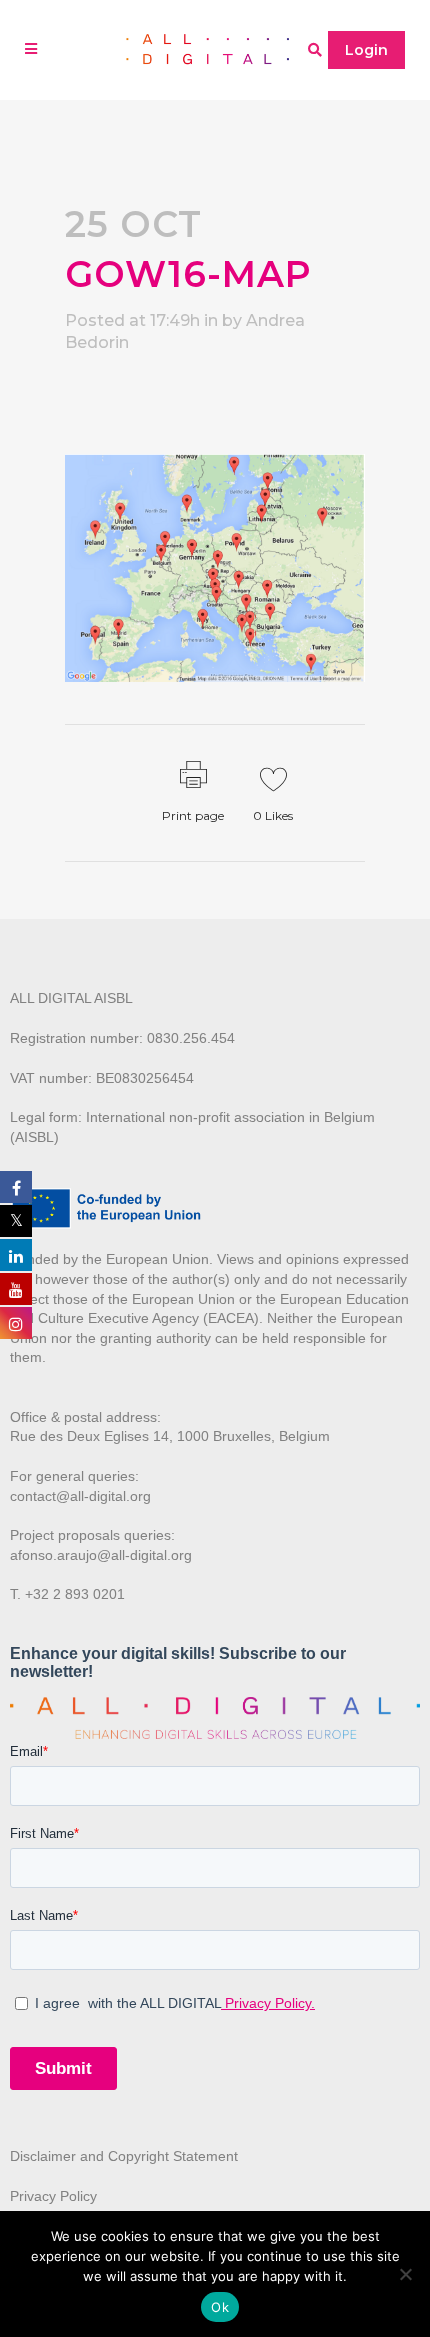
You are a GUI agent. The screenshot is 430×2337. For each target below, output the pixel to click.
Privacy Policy (53, 2196)
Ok (220, 2307)
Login (366, 50)
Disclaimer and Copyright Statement (124, 2156)
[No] (405, 2274)
